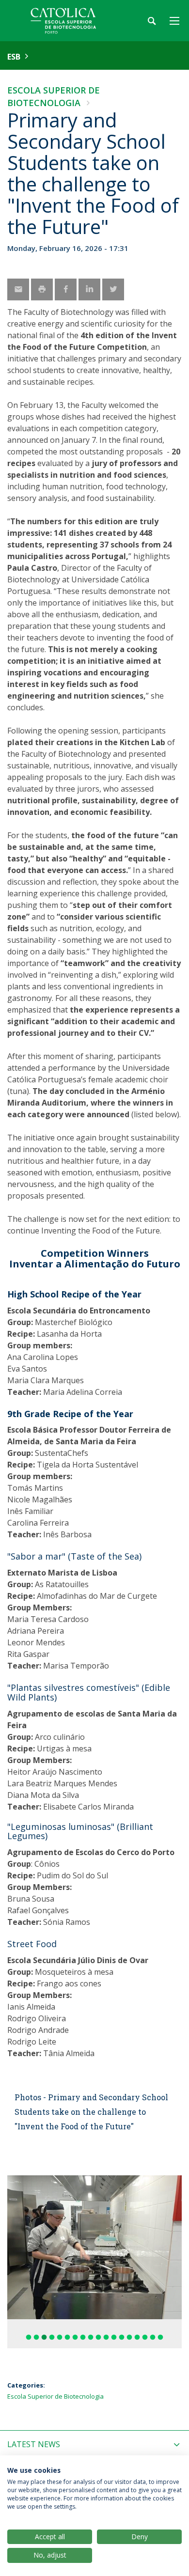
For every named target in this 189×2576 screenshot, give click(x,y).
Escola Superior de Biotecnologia (55, 2396)
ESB (14, 57)
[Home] (68, 21)
